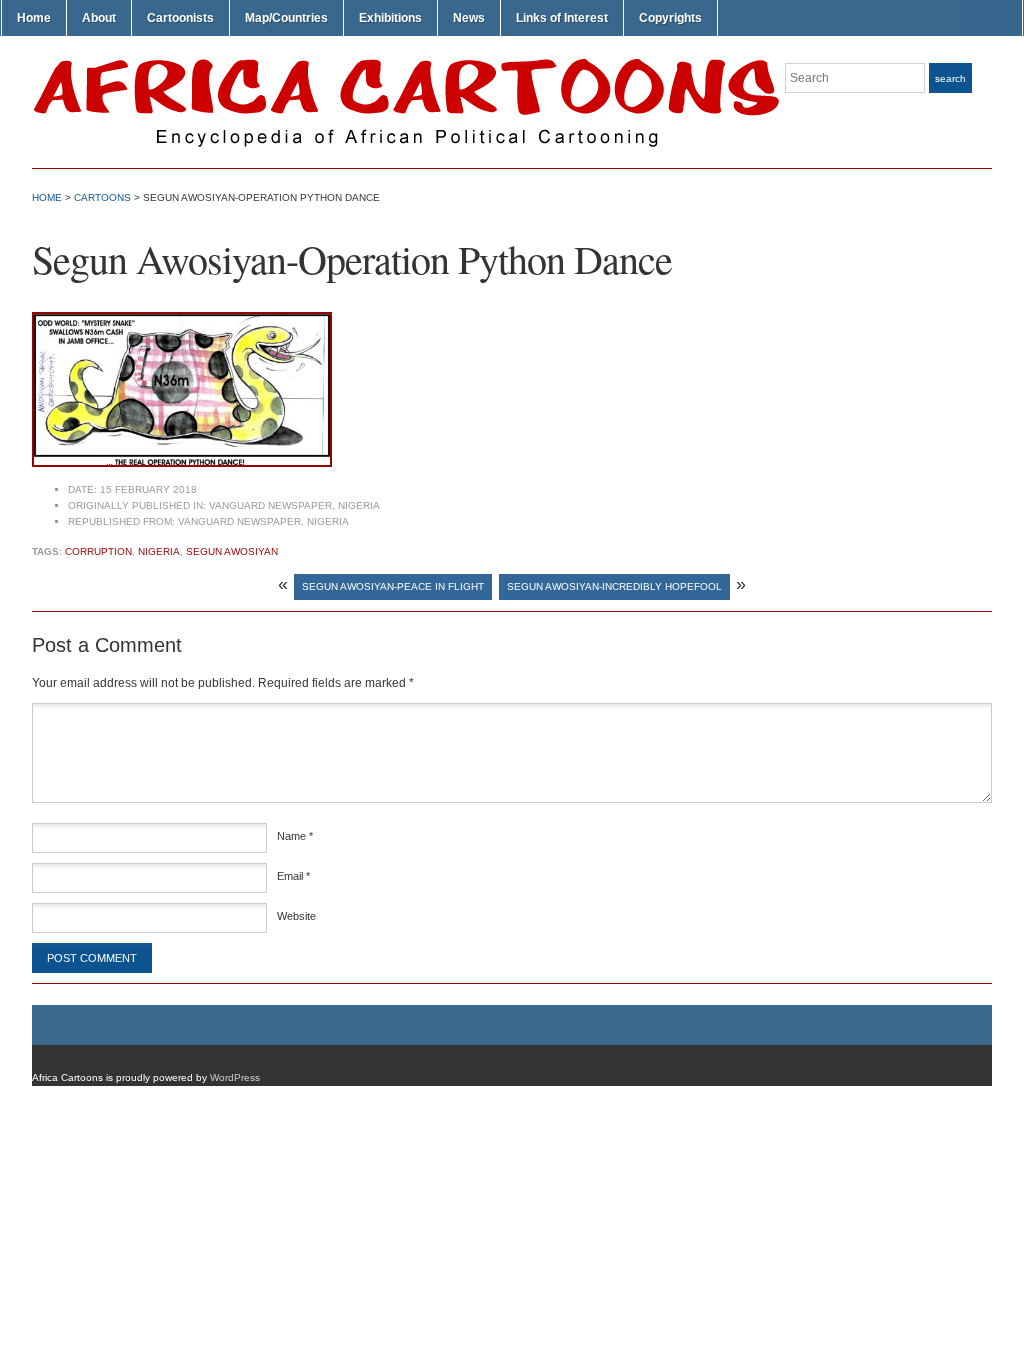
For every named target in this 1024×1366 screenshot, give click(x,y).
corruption (98, 551)
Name (295, 836)
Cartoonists (180, 18)
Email (293, 876)
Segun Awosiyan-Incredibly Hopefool (614, 586)
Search (950, 78)
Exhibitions (390, 18)
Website (296, 916)
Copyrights (670, 18)
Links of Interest (562, 18)
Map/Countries (286, 18)
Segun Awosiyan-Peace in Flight (393, 586)
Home (34, 18)
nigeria (159, 551)
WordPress (235, 1077)
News (469, 18)
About (99, 18)
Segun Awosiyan (232, 551)
